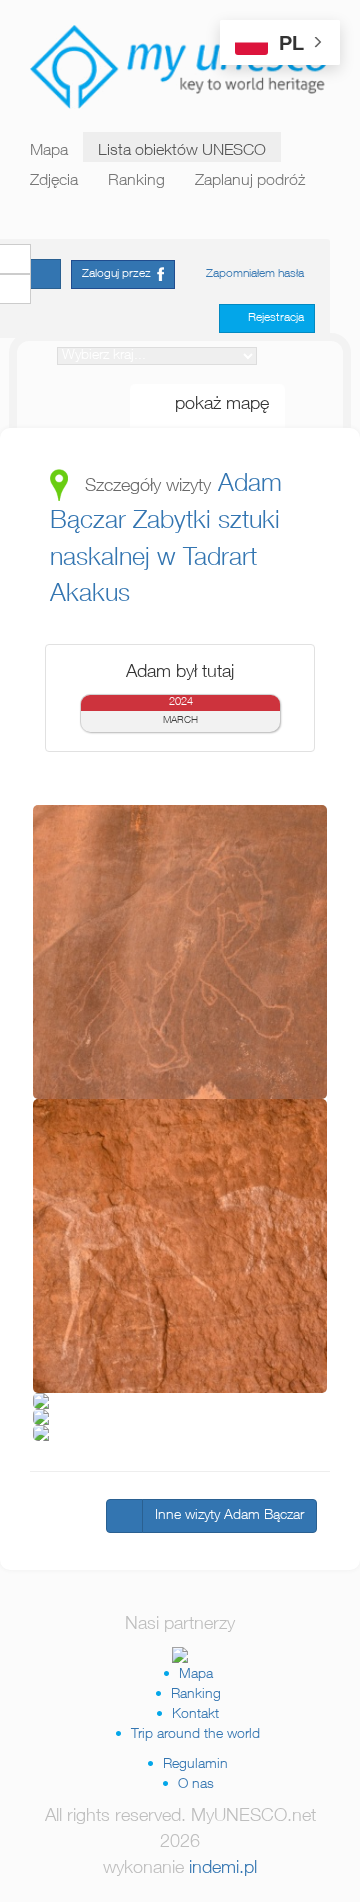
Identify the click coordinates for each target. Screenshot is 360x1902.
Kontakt (195, 1715)
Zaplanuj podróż (250, 182)
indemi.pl (223, 1869)
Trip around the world (195, 1735)
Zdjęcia (54, 182)
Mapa (49, 152)
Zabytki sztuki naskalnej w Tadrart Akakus (165, 559)
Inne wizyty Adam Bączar (229, 1516)
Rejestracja (271, 318)
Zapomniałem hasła (255, 274)
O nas (196, 1785)
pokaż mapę (214, 405)
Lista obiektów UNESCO (182, 152)
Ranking (136, 182)
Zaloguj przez (119, 274)
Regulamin (195, 1765)
